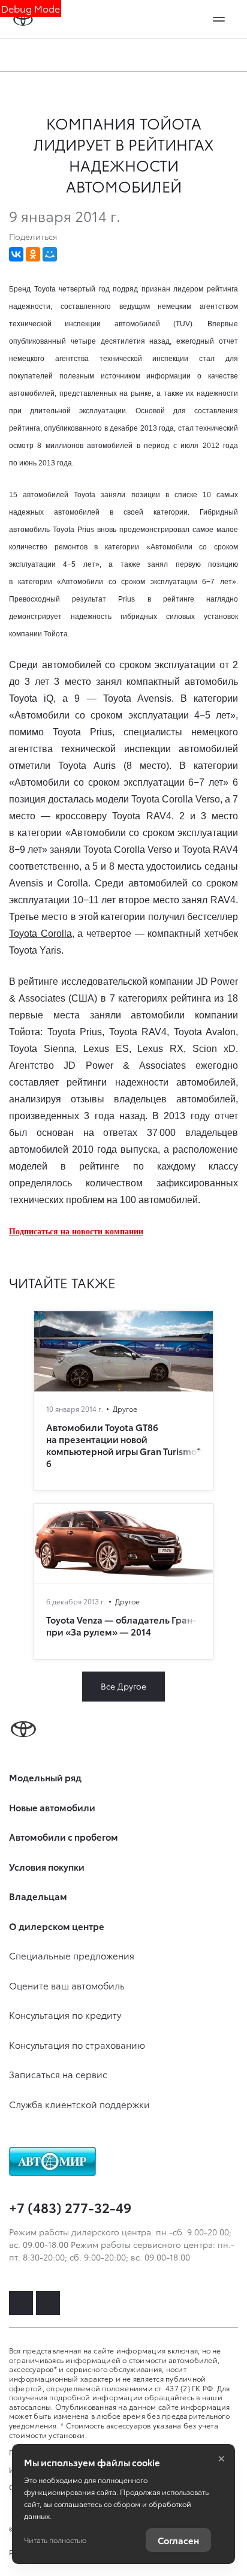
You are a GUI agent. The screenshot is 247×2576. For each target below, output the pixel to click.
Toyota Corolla (40, 934)
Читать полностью (55, 2540)
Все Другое (123, 1686)
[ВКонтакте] (16, 254)
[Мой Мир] (50, 254)
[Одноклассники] (33, 254)
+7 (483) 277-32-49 (70, 2207)
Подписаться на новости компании (76, 1232)
